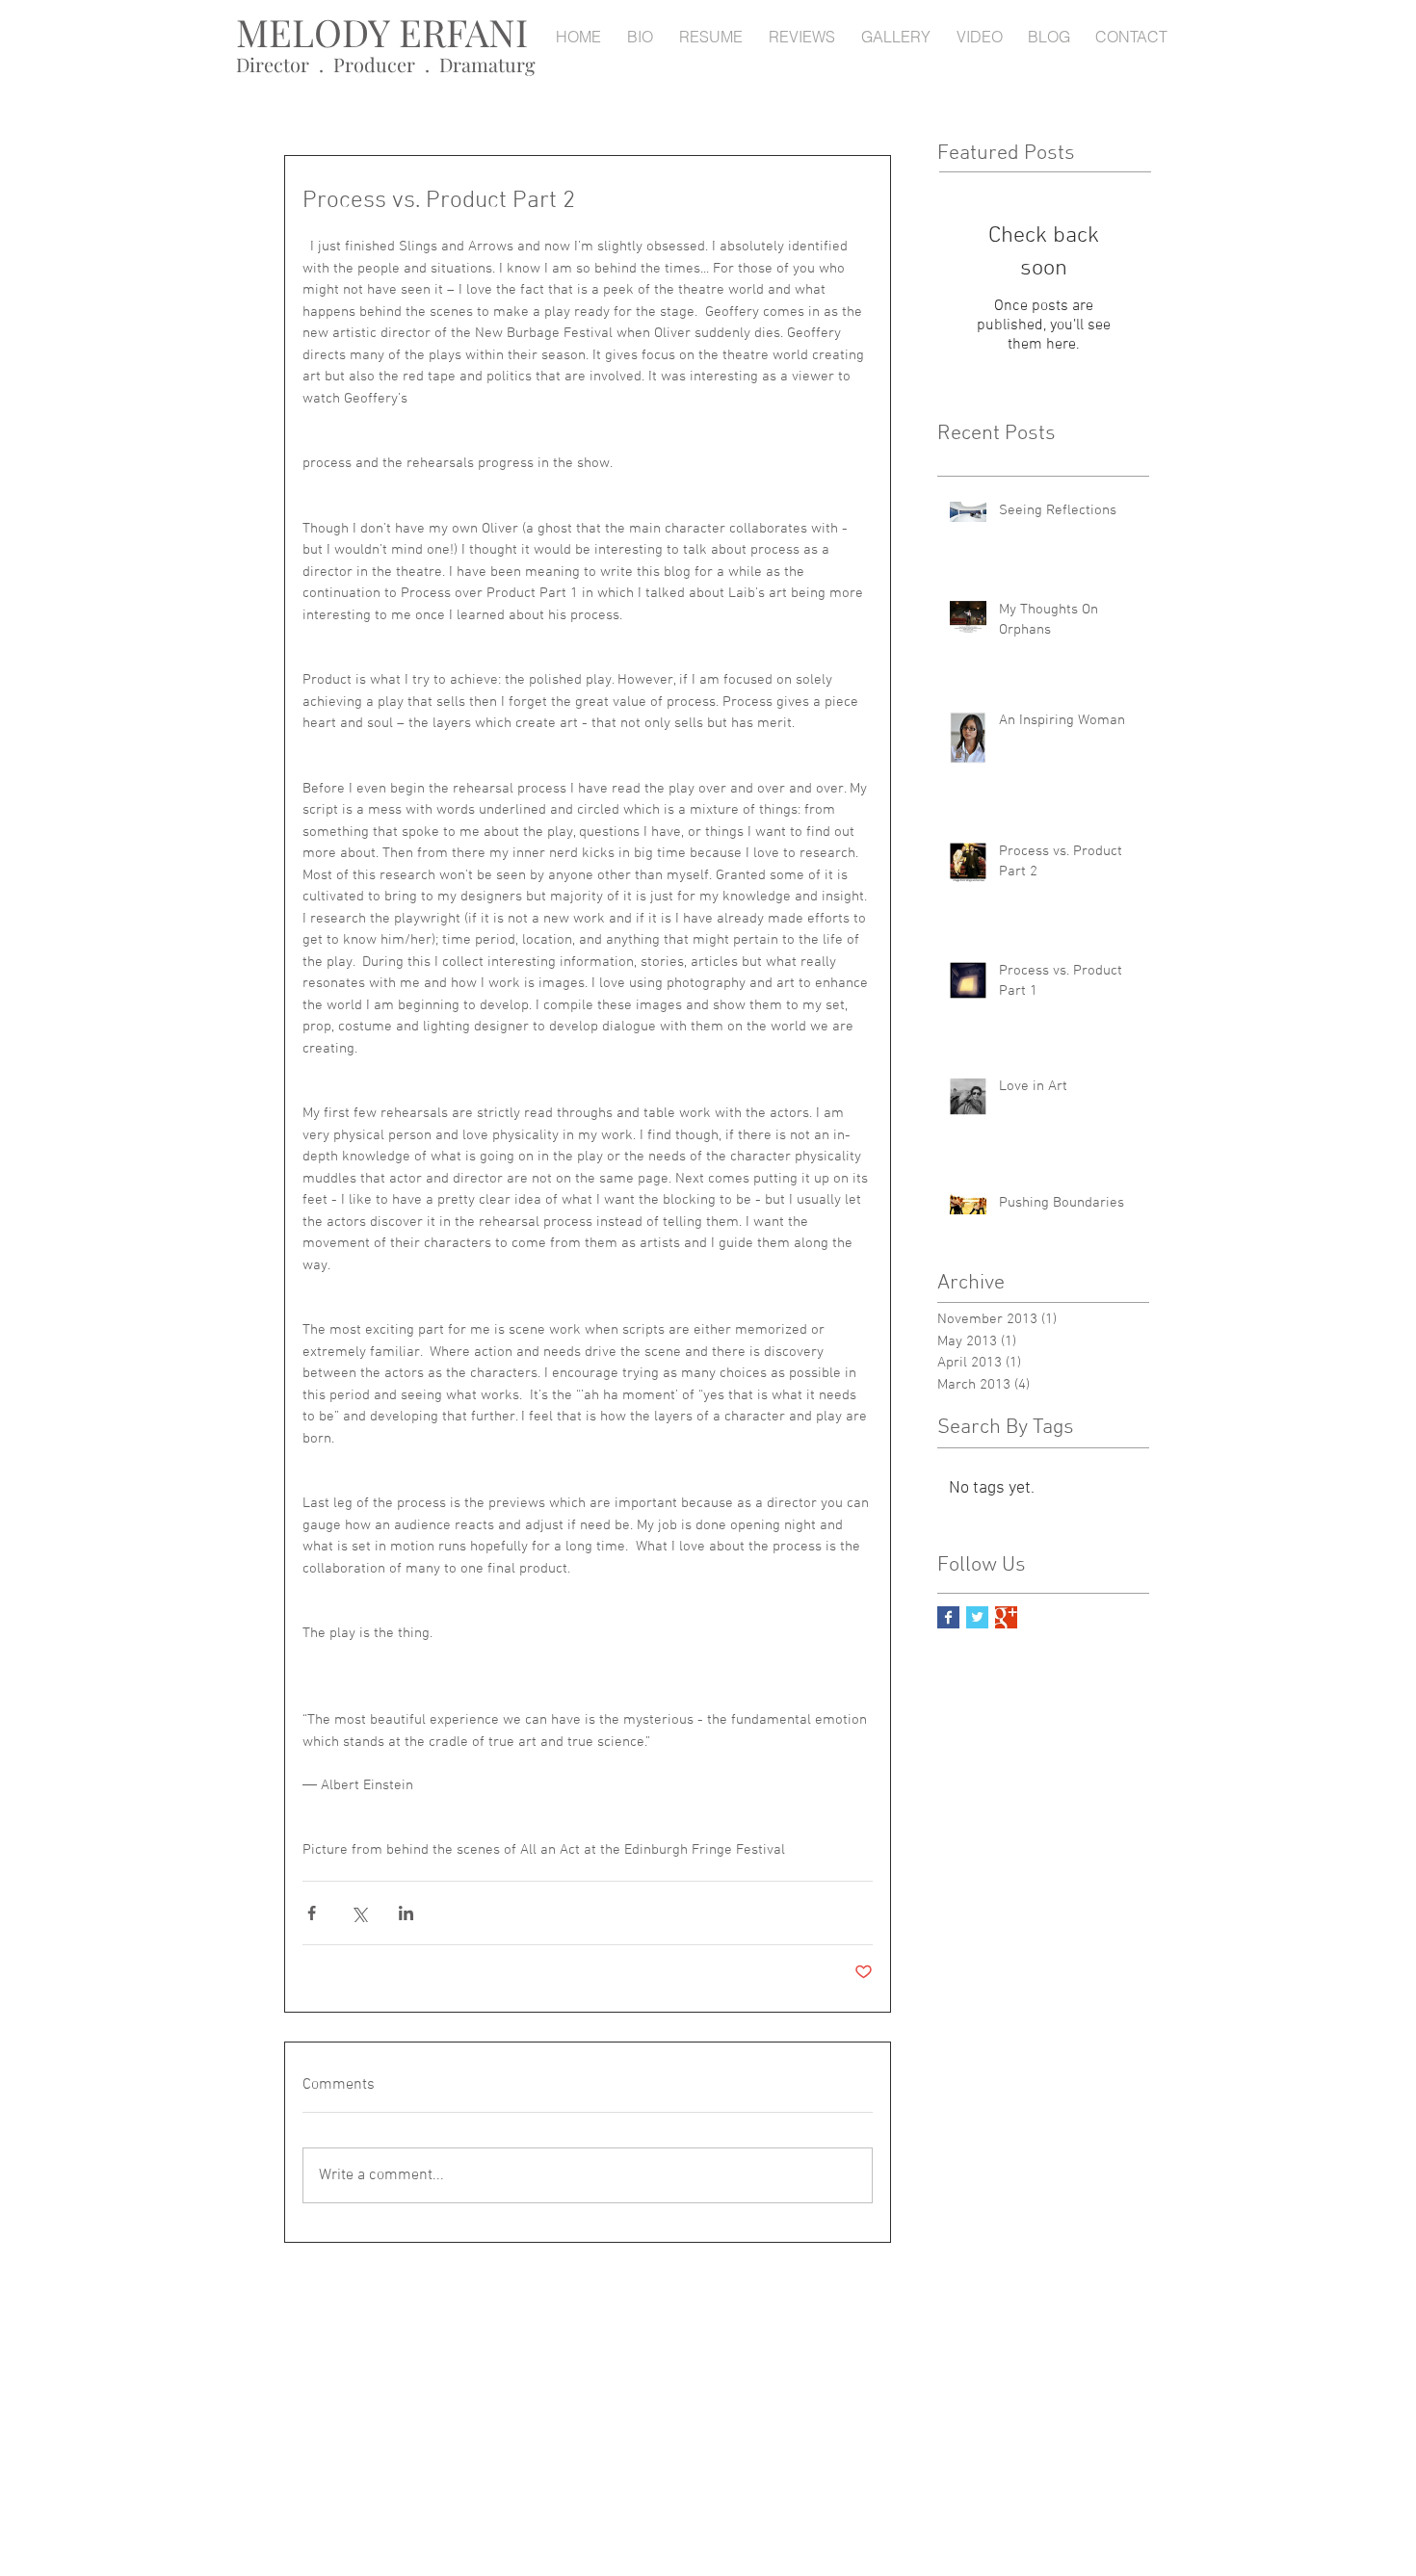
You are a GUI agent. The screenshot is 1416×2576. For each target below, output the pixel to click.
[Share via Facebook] (312, 1913)
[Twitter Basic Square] (977, 1617)
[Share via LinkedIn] (406, 1913)
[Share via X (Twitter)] (359, 1913)
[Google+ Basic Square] (1006, 1617)
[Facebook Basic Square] (948, 1617)
